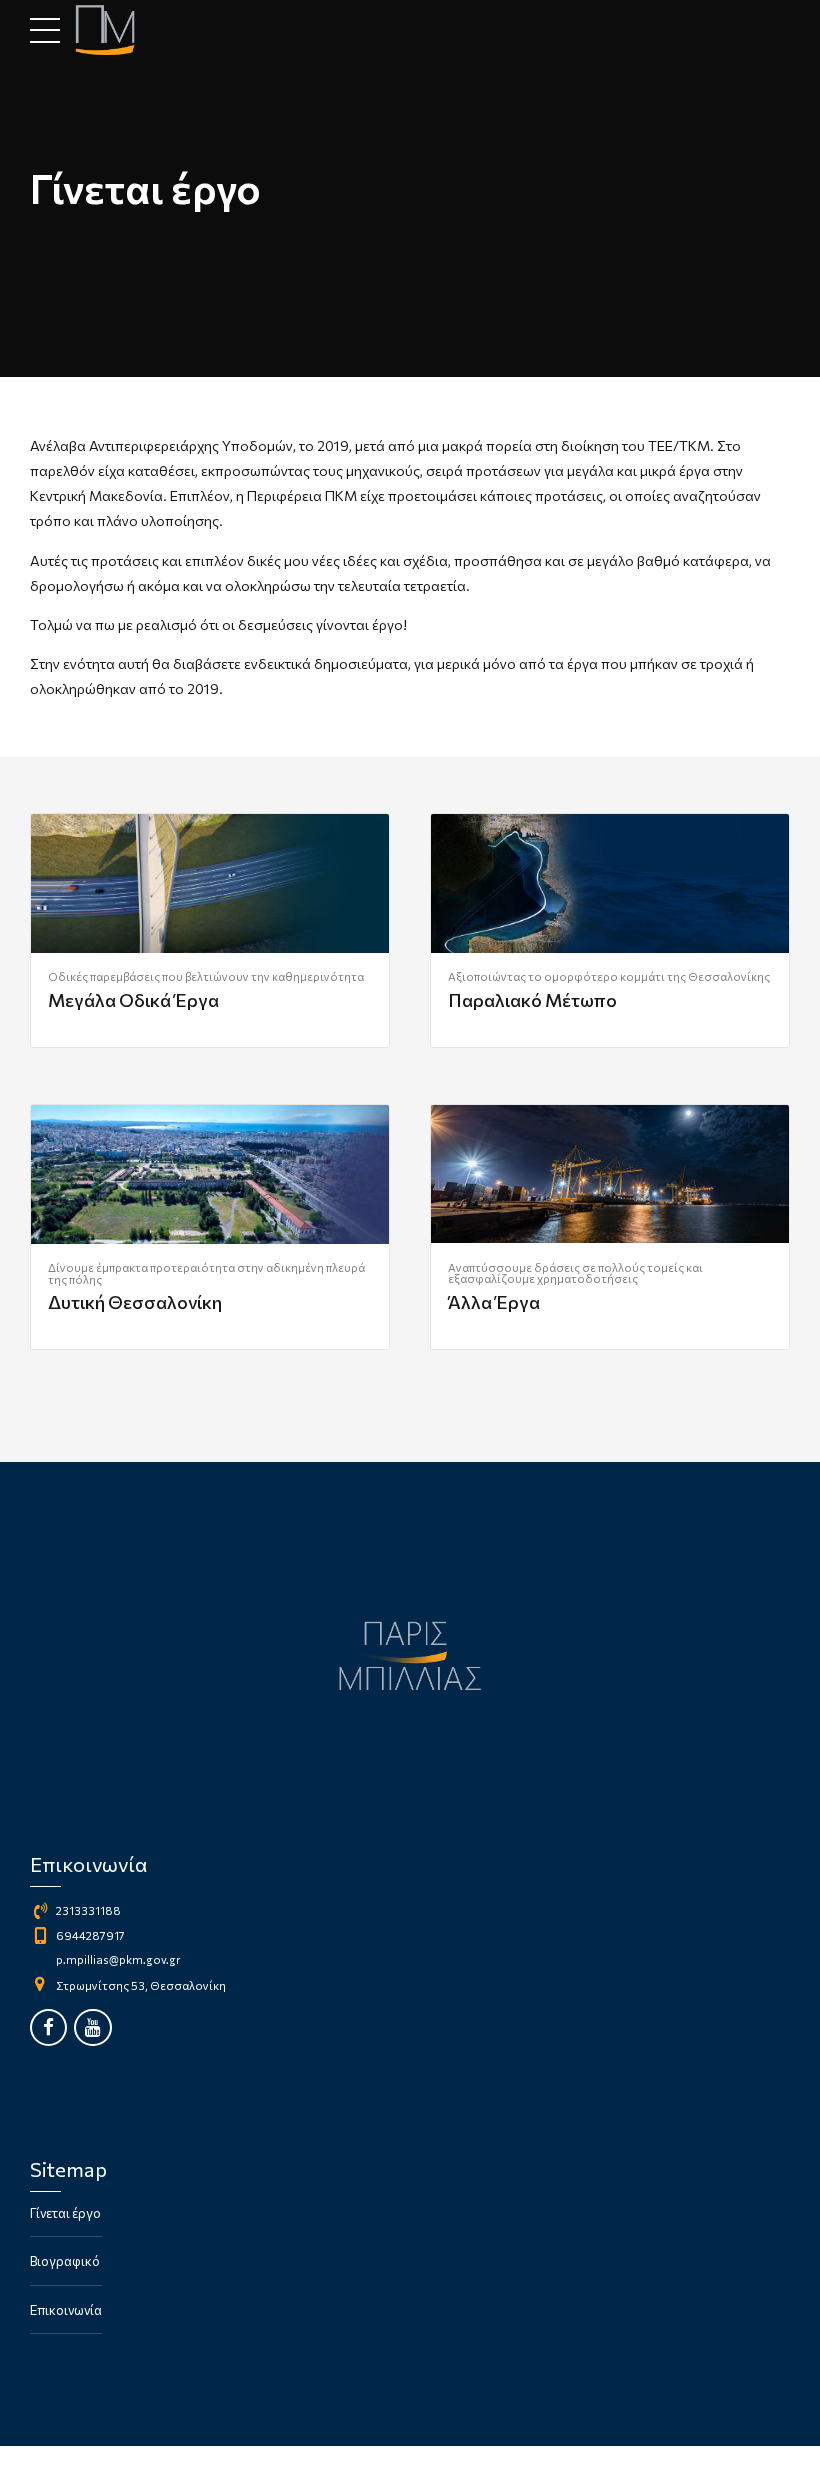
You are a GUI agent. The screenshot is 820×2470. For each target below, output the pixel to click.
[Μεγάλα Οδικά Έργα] (210, 883)
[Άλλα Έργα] (610, 1174)
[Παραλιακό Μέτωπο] (610, 883)
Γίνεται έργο (65, 2213)
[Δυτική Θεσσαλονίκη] (210, 1174)
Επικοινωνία (66, 2310)
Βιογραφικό (65, 2261)
